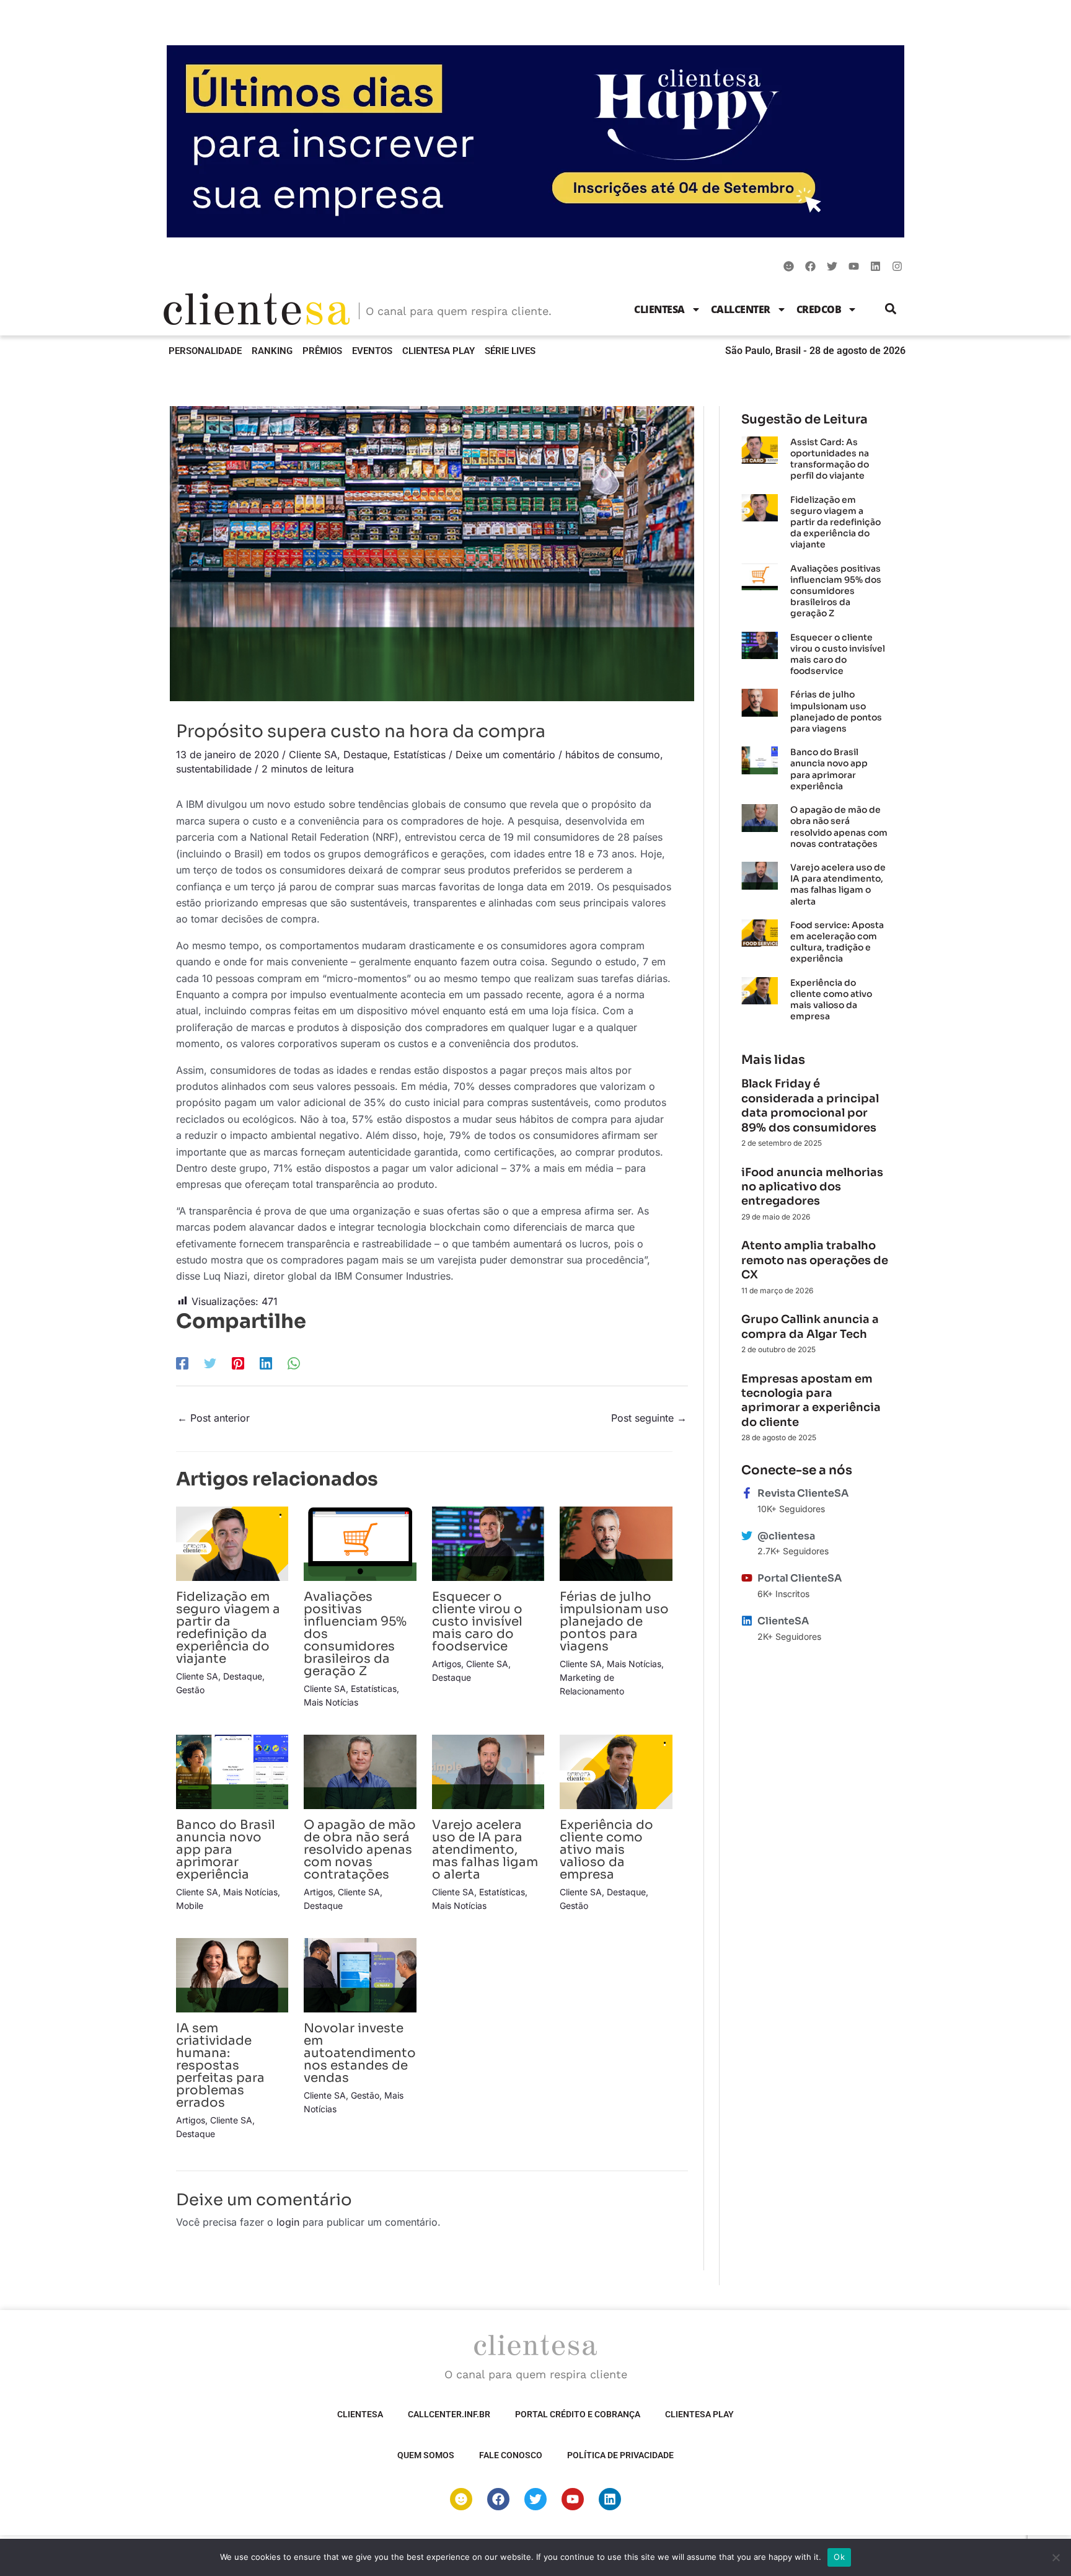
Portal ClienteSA (800, 1578)
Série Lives (510, 351)
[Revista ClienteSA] (747, 1493)
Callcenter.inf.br (449, 2414)
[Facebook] (182, 1363)
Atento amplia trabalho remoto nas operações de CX (815, 1260)
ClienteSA (659, 309)
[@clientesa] (747, 1536)
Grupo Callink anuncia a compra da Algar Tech (810, 1326)
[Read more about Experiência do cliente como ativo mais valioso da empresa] (616, 1771)
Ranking (272, 351)
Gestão (190, 1690)
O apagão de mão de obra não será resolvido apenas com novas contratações (360, 1850)
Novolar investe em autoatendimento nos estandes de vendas (360, 2053)
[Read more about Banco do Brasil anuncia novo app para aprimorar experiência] (232, 1771)
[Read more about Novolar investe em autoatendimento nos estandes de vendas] (360, 1974)
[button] (891, 309)
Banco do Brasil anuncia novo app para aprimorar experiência (226, 1850)
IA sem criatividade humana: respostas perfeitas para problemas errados (220, 2065)
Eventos (372, 351)
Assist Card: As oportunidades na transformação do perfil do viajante (830, 459)
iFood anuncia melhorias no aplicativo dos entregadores (812, 1187)
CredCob (819, 309)
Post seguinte (649, 1418)
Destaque (365, 755)
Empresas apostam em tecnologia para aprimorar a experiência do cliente (811, 1401)
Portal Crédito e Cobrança (578, 2414)
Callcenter (741, 309)
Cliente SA (313, 755)
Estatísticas (420, 755)
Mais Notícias (331, 1702)
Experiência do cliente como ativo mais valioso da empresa (606, 1850)
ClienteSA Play (439, 351)
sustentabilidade (214, 769)
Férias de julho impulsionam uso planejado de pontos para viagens (614, 1622)
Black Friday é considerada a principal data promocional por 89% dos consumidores (810, 1105)
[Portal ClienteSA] (747, 1578)
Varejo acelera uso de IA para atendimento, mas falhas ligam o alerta (485, 1850)
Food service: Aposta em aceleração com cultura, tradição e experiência (837, 942)
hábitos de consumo (613, 755)
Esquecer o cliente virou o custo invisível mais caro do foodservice (477, 1622)
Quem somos (426, 2455)
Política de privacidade (620, 2455)
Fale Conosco (511, 2455)
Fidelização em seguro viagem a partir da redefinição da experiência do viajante (228, 1628)
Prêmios (322, 351)
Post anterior (214, 1418)
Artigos (447, 1664)
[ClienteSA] (747, 1621)
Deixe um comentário (505, 755)
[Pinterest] (238, 1363)
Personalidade (205, 351)
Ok (839, 2557)
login (288, 2222)
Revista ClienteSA (803, 1493)
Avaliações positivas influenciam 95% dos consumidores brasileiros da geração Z (836, 591)
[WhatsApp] (294, 1363)
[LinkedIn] (266, 1363)
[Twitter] (210, 1363)
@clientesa (786, 1536)
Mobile (190, 1905)
